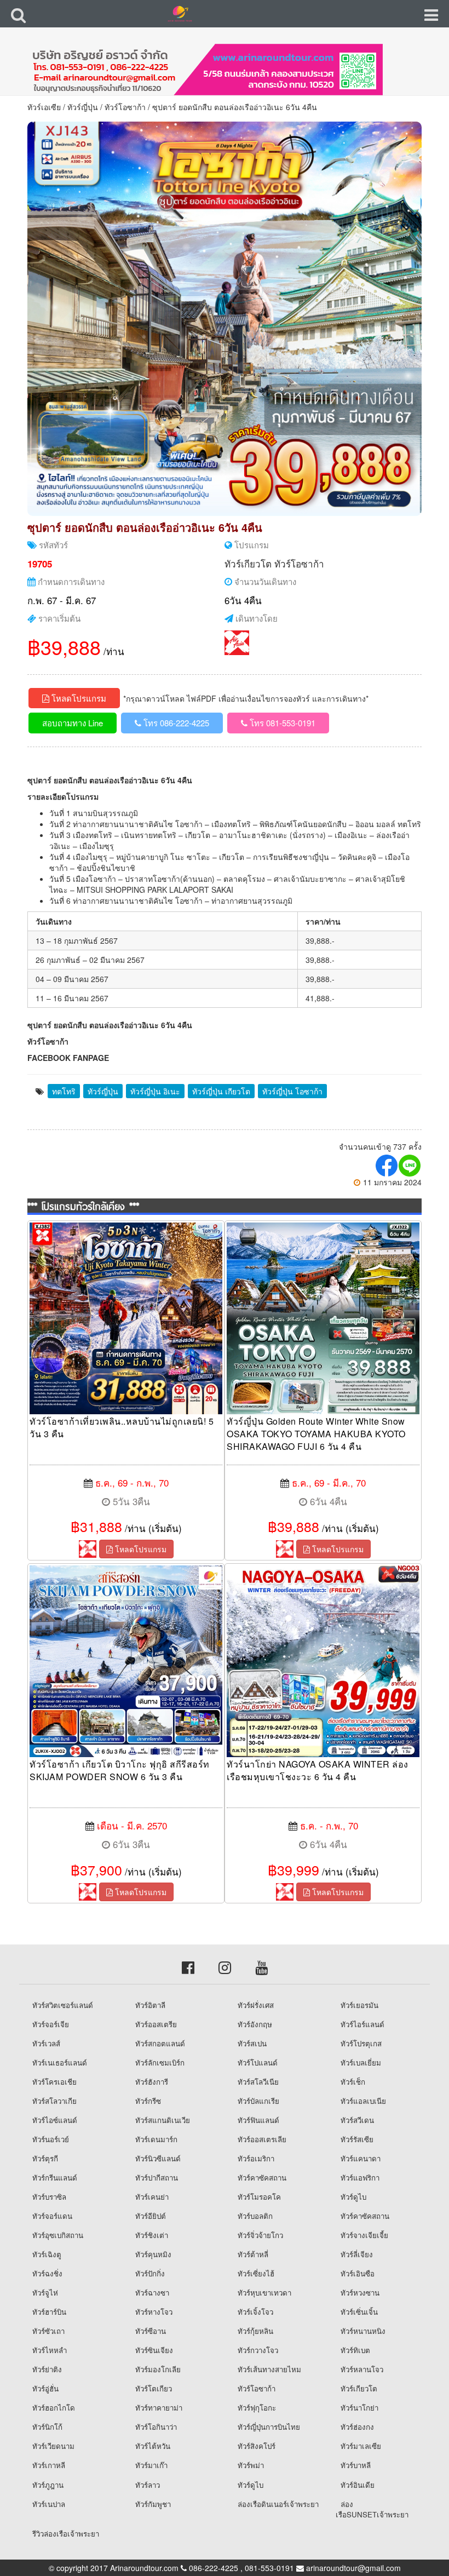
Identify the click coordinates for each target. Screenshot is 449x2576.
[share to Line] (410, 1166)
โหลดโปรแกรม (78, 698)
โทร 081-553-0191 (281, 723)
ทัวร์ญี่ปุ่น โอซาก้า (292, 1091)
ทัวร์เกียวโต (248, 563)
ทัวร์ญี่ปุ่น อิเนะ (155, 1091)
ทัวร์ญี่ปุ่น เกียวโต (221, 1091)
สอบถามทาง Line (73, 723)
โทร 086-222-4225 (175, 723)
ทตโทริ (64, 1091)
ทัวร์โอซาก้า (125, 107)
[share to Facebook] (387, 1166)
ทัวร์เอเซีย (44, 107)
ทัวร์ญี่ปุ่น (83, 107)
